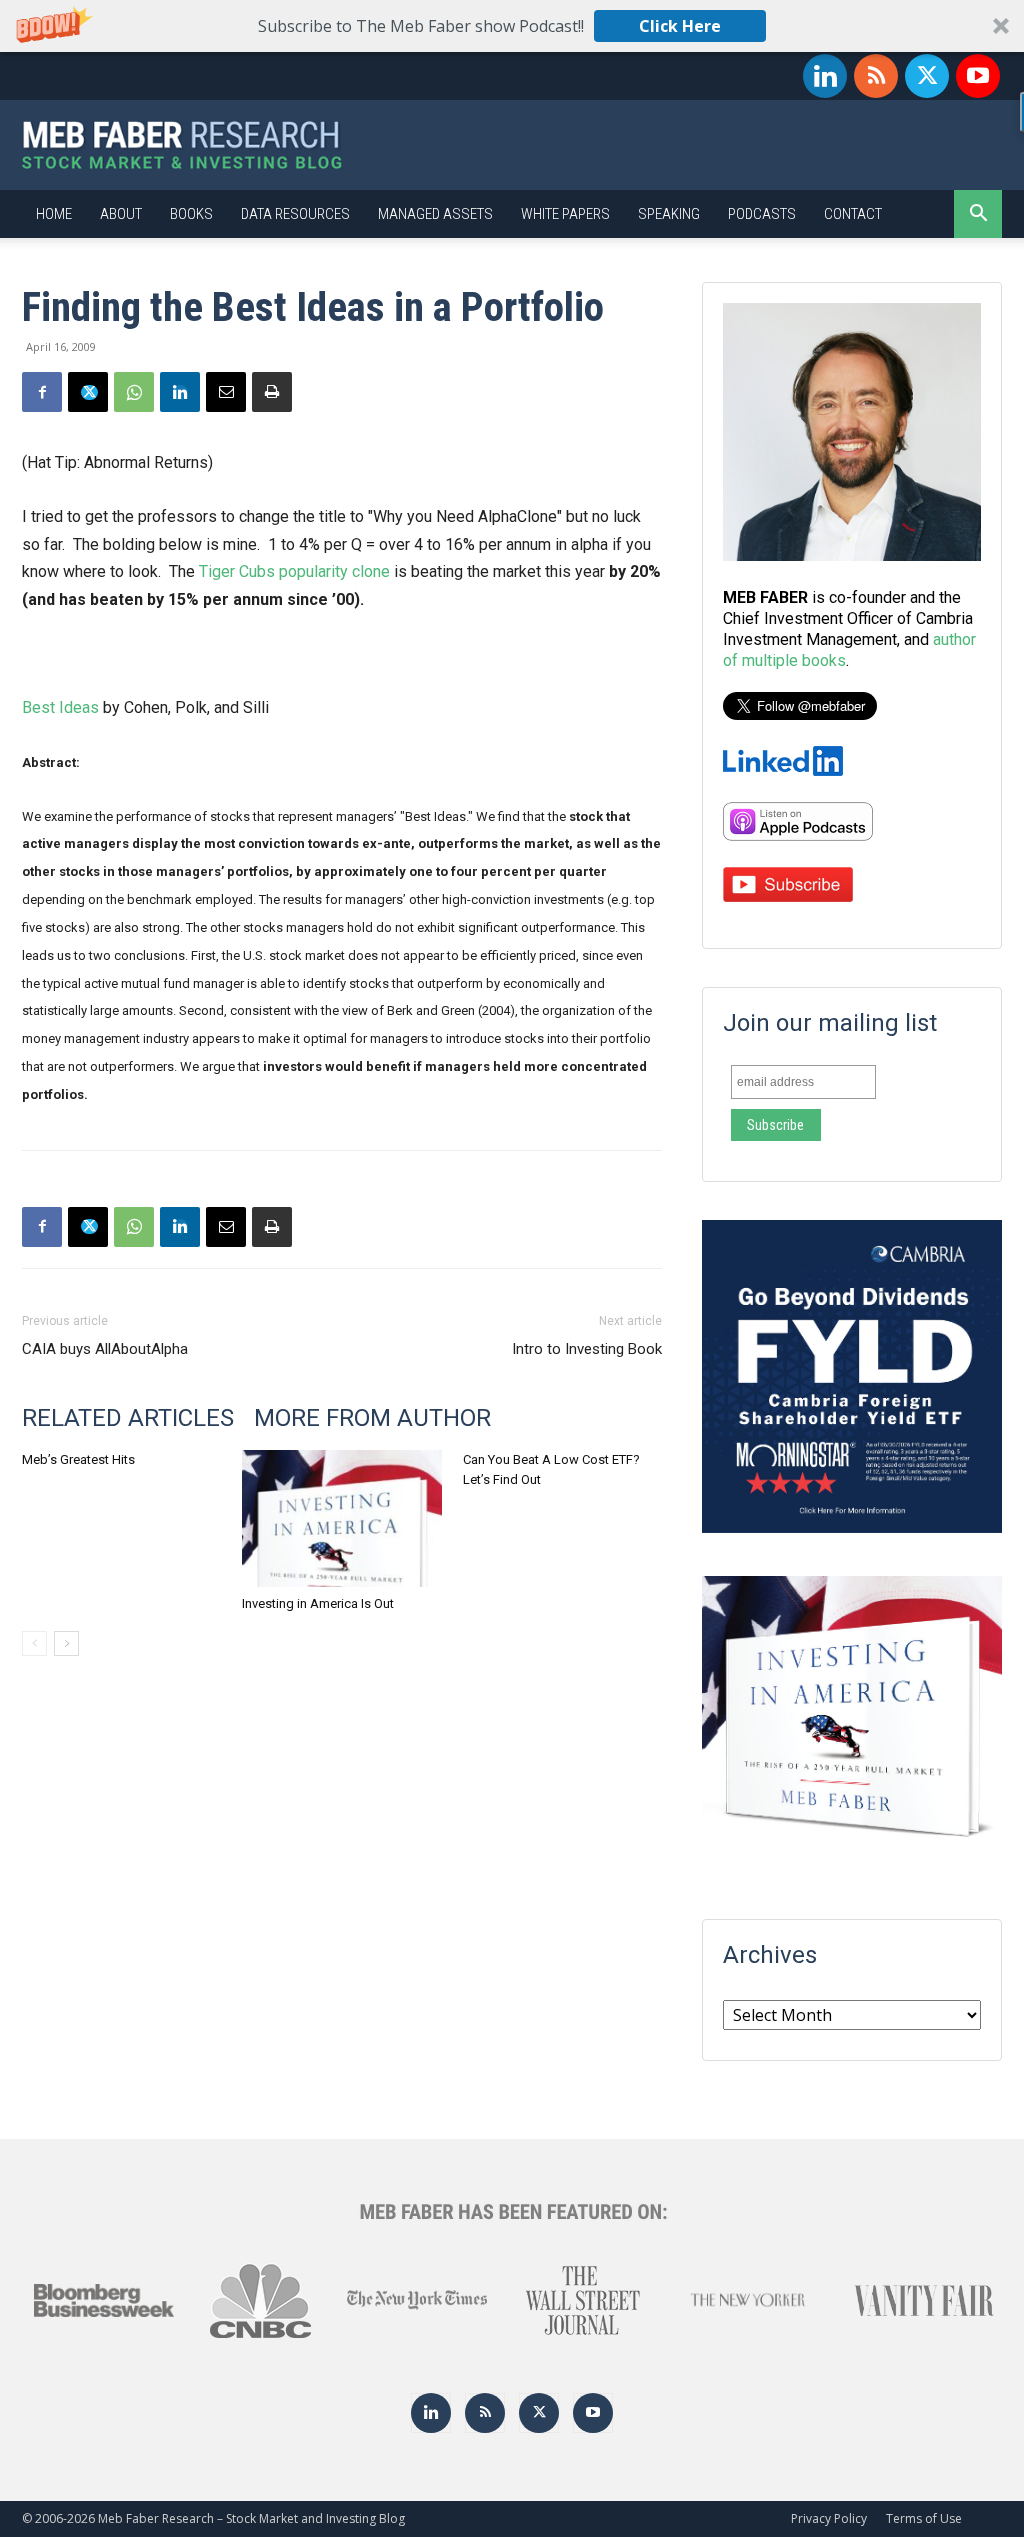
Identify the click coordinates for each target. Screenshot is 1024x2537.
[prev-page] (34, 1643)
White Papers (565, 214)
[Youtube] (978, 76)
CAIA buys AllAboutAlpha (105, 1349)
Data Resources (295, 214)
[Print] (272, 392)
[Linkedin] (825, 76)
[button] (512, 26)
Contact (853, 214)
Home (54, 214)
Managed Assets (435, 214)
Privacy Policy (829, 2518)
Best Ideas (60, 707)
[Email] (226, 392)
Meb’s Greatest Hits (78, 1459)
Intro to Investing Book (587, 1349)
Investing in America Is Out (318, 1603)
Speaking (669, 214)
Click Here (680, 26)
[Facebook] (42, 392)
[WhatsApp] (134, 392)
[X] (927, 76)
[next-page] (66, 1643)
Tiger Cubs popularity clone (294, 571)
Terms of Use (924, 2518)
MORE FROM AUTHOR (372, 1418)
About (121, 214)
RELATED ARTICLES (128, 1418)
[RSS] (876, 76)
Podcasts (762, 214)
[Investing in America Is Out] (341, 1518)
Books (191, 214)
